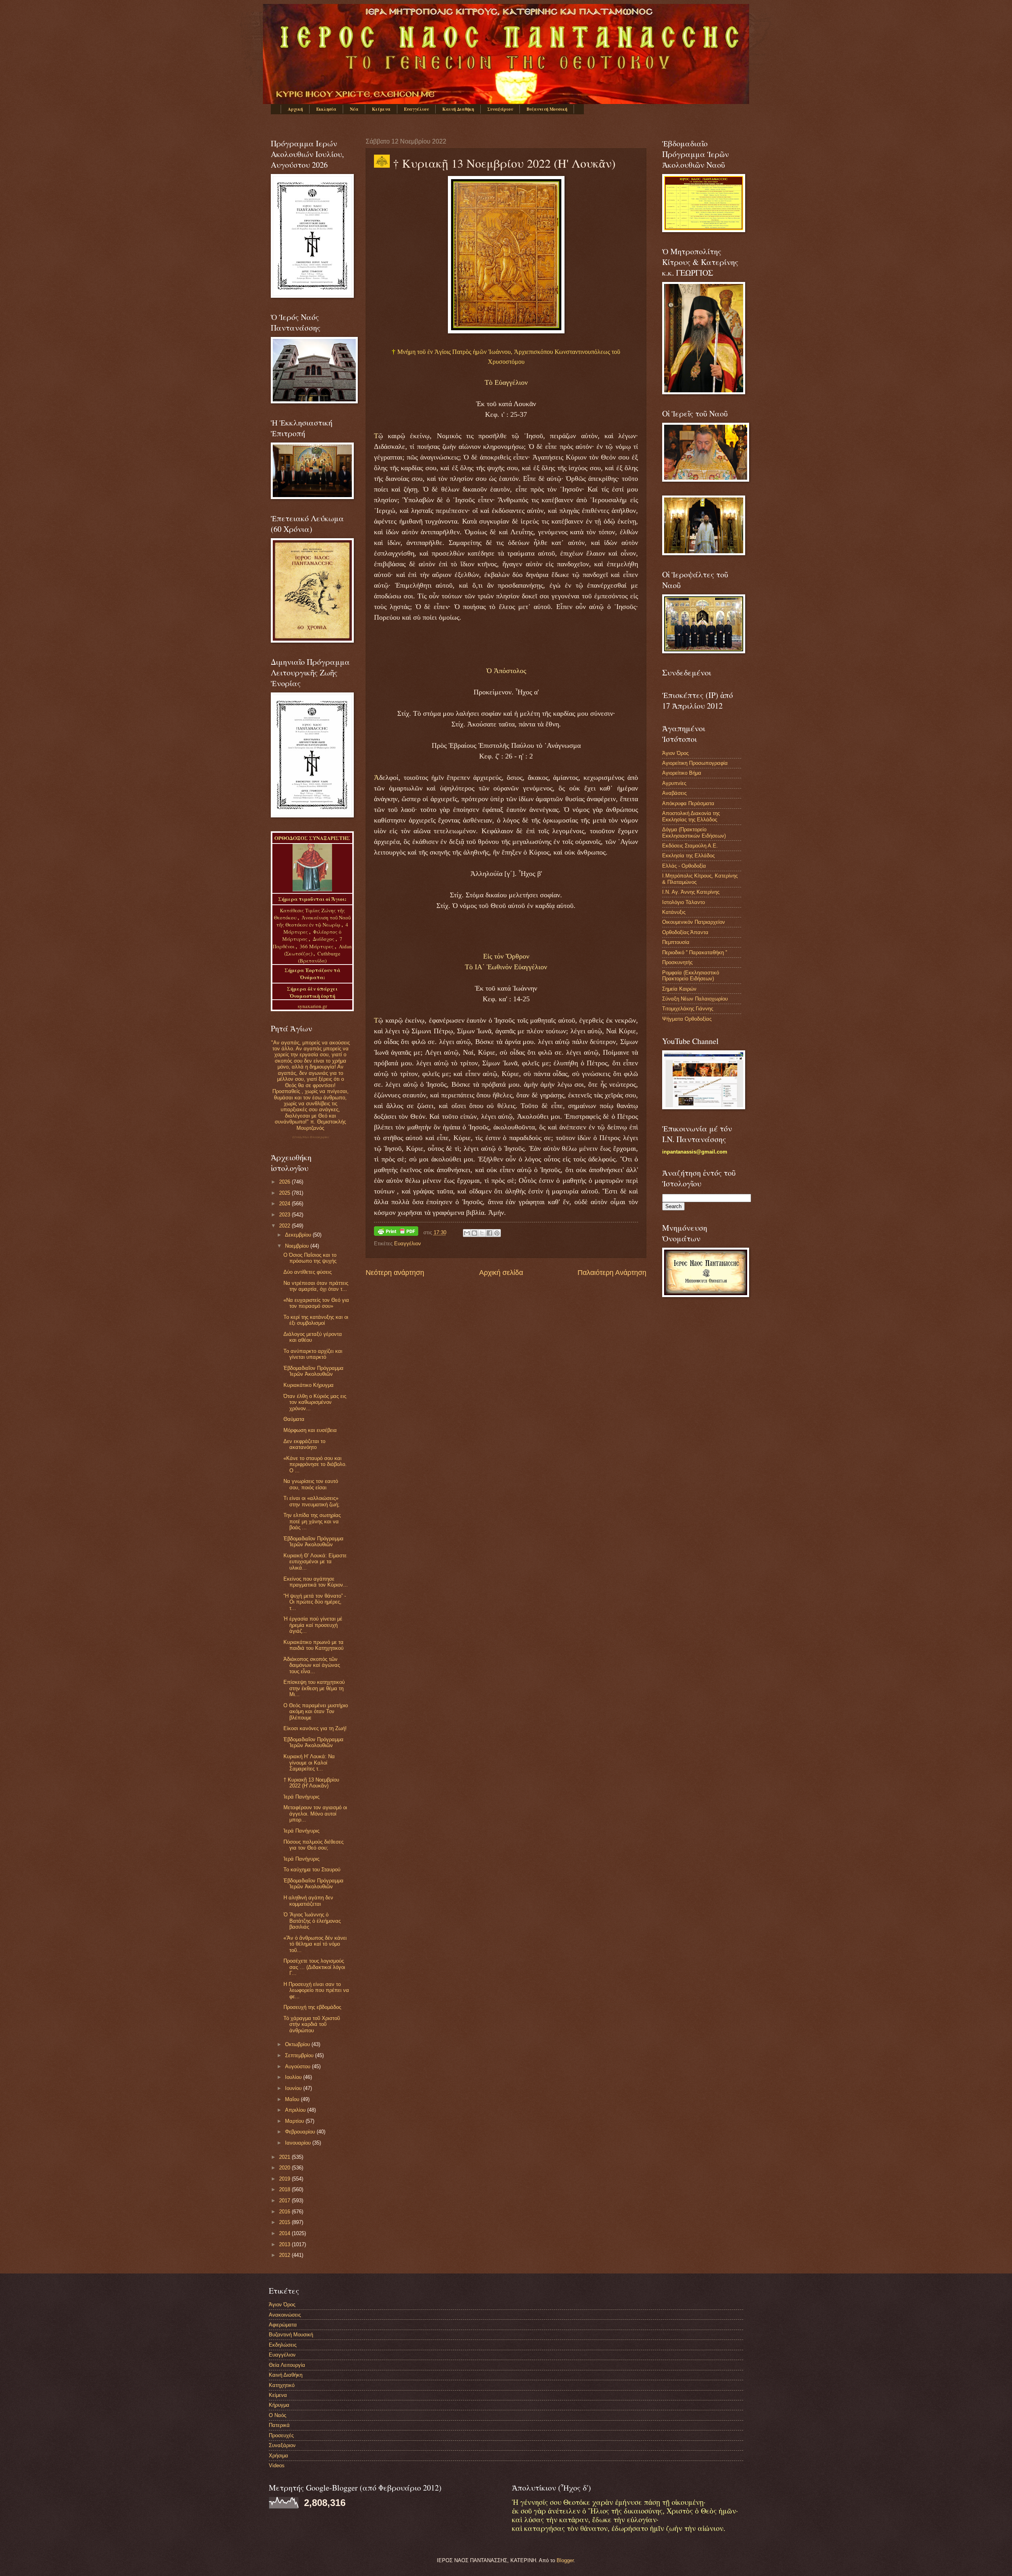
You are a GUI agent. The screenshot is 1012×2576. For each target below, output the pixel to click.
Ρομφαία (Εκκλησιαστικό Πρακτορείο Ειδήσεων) (691, 976)
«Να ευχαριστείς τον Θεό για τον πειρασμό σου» (316, 1303)
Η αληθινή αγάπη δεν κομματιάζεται (308, 1901)
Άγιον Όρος (675, 753)
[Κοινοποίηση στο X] (482, 1233)
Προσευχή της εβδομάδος (312, 2007)
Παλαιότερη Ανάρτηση (612, 1273)
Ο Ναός (278, 2415)
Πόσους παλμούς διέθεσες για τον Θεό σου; (313, 1845)
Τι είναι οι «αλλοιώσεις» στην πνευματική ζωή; (312, 1501)
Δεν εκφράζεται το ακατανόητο (304, 1444)
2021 (285, 2157)
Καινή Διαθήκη (458, 109)
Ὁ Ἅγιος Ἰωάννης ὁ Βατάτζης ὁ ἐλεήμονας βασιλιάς (312, 1921)
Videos (277, 2465)
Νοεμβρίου (298, 1246)
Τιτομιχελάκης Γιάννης (688, 1009)
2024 (285, 1204)
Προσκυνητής (677, 962)
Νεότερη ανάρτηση (395, 1273)
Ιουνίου (294, 2088)
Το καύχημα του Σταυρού (312, 1870)
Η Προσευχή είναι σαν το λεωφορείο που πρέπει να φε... (316, 1990)
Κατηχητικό (282, 2385)
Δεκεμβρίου (299, 1235)
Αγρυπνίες (674, 783)
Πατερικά (279, 2425)
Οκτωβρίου (298, 2044)
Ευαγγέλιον (416, 109)
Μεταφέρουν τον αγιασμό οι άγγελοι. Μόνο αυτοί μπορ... (315, 1814)
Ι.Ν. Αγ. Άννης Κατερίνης (691, 892)
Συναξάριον (500, 109)
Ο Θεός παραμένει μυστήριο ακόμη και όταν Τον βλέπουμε (316, 1712)
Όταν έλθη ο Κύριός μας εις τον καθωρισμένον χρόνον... (315, 1402)
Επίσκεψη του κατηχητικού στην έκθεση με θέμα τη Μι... (314, 1688)
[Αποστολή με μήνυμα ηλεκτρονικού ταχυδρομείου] (467, 1233)
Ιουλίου (294, 2077)
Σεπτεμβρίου (300, 2055)
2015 (285, 2222)
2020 (285, 2168)
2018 (285, 2189)
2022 (285, 1226)
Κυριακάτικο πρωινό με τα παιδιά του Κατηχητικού (313, 1645)
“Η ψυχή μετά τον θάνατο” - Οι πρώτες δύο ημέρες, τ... (315, 1602)
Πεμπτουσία (676, 942)
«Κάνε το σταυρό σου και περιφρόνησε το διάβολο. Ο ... (315, 1464)
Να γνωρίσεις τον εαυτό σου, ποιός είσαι (311, 1484)
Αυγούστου (298, 2066)
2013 (285, 2244)
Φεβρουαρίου (301, 2132)
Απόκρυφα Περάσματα (688, 803)
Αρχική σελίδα (501, 1273)
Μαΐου (293, 2099)
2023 (285, 1215)
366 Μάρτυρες (317, 946)
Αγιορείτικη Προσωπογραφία (695, 763)
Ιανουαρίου (299, 2143)
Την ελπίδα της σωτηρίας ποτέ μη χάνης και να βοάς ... (312, 1521)
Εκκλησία (326, 109)
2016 (285, 2212)
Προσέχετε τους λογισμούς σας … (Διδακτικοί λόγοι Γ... (314, 1967)
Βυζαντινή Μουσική (547, 109)
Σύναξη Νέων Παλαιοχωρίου (311, 1137)
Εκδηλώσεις (283, 2345)
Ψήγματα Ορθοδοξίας (687, 1019)
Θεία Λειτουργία (287, 2365)
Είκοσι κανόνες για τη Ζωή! (315, 1728)
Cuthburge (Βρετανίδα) (319, 957)
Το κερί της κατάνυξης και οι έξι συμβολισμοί (316, 1320)
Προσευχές (281, 2435)
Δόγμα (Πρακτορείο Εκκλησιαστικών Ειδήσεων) (694, 832)
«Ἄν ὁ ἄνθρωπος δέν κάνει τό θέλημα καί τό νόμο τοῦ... (315, 1944)
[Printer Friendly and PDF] (396, 1232)
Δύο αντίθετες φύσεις (308, 1272)
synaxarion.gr (312, 1006)
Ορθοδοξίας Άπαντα (685, 932)
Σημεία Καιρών (679, 989)
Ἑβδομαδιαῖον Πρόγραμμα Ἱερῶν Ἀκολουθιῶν (313, 1371)
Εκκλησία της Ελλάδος (688, 856)
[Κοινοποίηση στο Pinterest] (497, 1233)
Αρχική (295, 109)
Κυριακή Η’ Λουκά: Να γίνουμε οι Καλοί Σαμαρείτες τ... (309, 1763)
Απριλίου (296, 2110)
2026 (285, 1182)
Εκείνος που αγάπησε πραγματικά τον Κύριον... (316, 1582)
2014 (285, 2233)
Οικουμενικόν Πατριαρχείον (694, 922)
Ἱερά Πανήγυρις (301, 1797)
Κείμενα (381, 109)
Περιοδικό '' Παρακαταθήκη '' (695, 952)
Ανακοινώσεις (285, 2315)
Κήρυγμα (279, 2405)
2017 (285, 2201)
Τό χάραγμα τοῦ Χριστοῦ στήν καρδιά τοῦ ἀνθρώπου (312, 2024)
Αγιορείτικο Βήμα (682, 773)
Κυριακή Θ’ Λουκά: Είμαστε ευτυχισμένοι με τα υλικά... (315, 1562)
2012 (285, 2255)
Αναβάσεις (674, 793)
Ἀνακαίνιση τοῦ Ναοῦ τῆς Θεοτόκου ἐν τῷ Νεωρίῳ (313, 921)
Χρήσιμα (278, 2456)
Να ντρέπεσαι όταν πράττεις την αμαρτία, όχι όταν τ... (316, 1286)
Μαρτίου (295, 2121)
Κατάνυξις (674, 912)
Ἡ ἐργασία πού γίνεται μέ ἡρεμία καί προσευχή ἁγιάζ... (313, 1625)
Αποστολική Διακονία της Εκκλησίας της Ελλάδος (691, 816)
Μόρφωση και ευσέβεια (310, 1430)
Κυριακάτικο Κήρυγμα (309, 1385)
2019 (285, 2179)
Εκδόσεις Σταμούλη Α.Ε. (690, 846)
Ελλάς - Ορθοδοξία (684, 866)
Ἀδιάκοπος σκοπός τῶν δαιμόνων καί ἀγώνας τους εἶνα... (312, 1665)
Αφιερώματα (283, 2325)
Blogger (565, 2560)
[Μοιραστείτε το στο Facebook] (489, 1233)
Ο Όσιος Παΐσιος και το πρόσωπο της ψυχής (310, 1258)
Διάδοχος (324, 939)
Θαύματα (294, 1419)
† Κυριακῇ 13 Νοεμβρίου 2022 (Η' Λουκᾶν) (311, 1783)
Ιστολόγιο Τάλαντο (683, 902)
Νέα (354, 109)
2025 (285, 1193)
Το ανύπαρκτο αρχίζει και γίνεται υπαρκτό (313, 1354)
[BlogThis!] (474, 1233)
